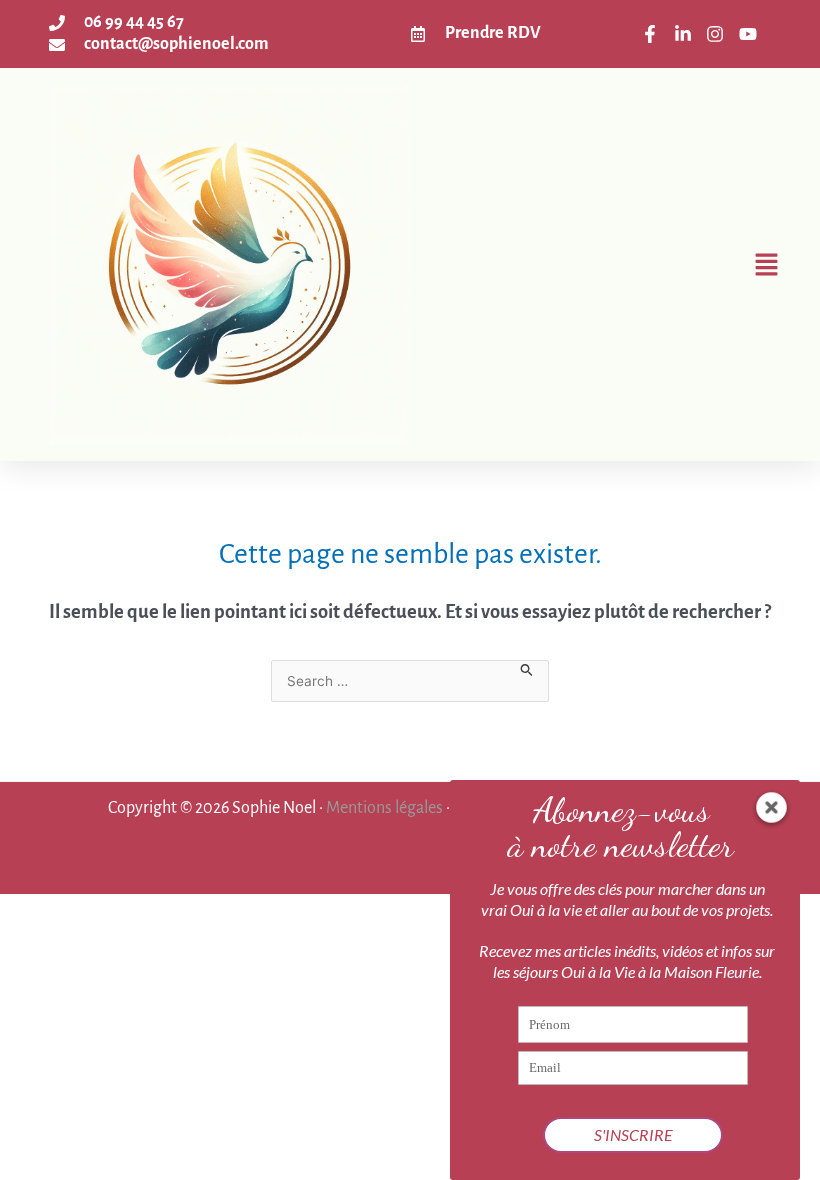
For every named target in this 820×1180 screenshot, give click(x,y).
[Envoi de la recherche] (527, 668)
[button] (599, 264)
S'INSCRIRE (633, 1134)
